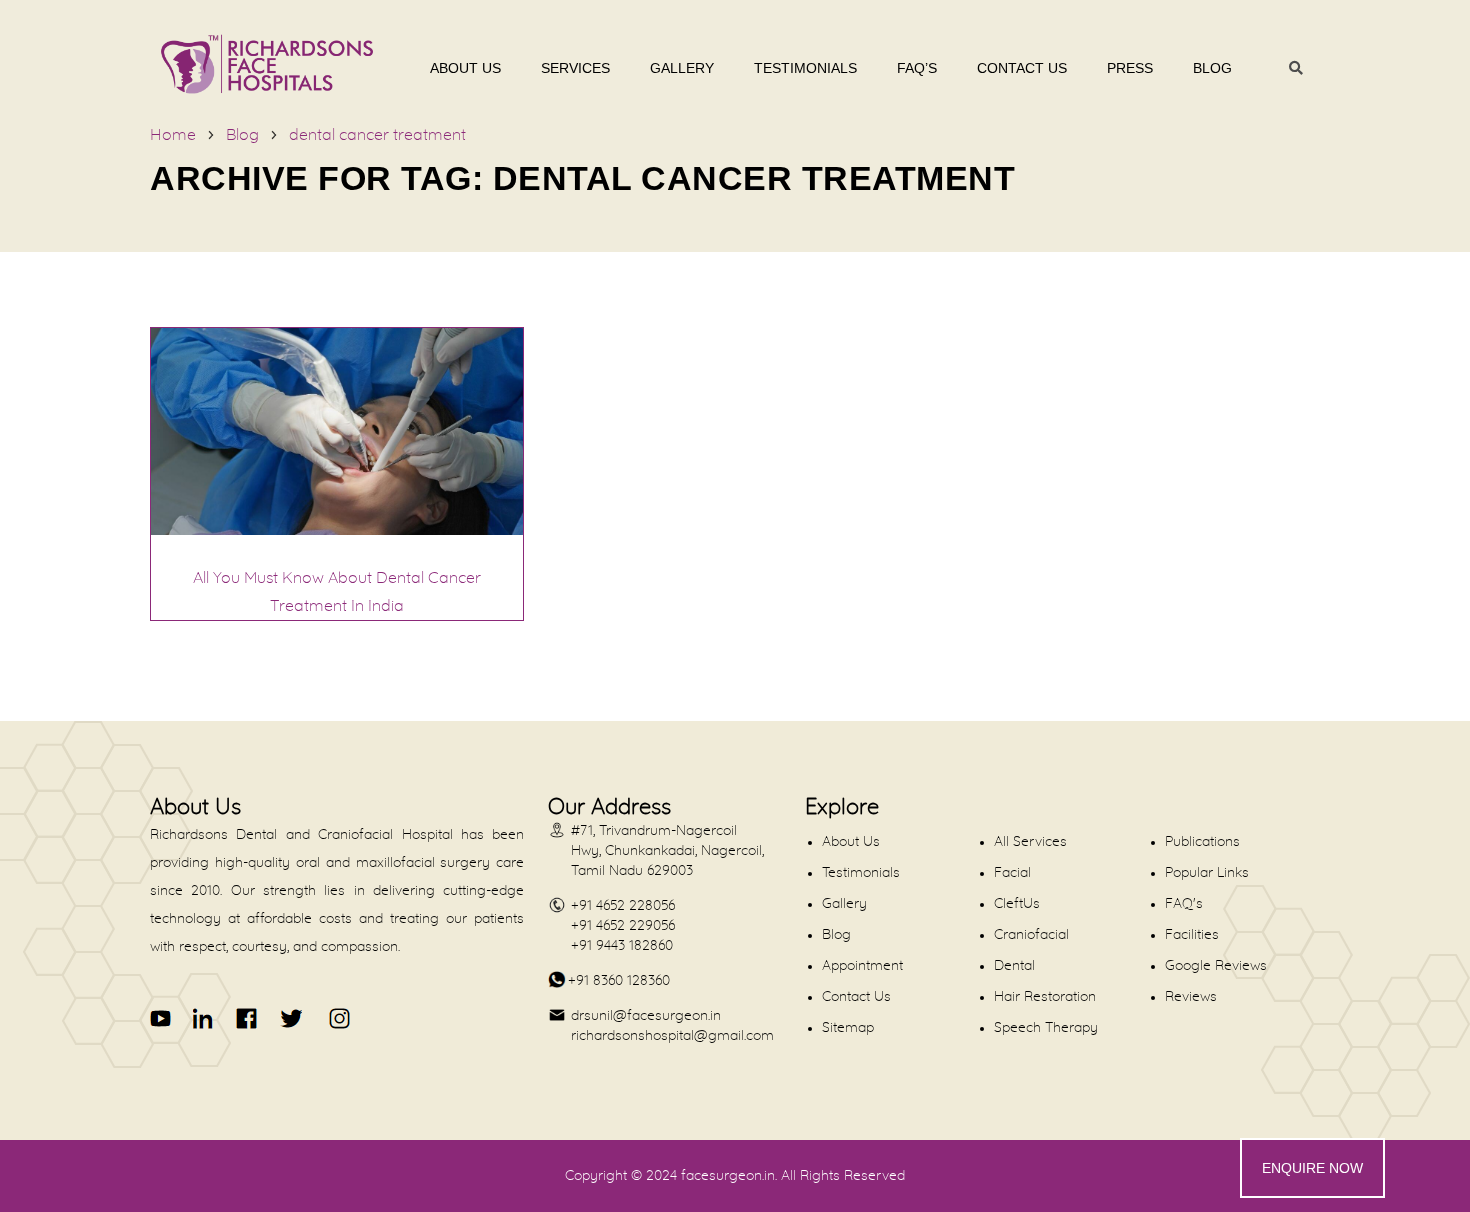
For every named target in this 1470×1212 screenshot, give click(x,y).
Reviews (1191, 997)
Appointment (862, 966)
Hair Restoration (1045, 997)
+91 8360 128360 (619, 981)
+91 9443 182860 (622, 946)
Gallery (682, 68)
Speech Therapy (1046, 1028)
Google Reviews (1216, 966)
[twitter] (290, 1018)
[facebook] (247, 1018)
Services (575, 68)
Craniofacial (1031, 935)
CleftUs (1017, 904)
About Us (465, 68)
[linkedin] (204, 1018)
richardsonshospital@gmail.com (672, 1036)
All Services (1030, 842)
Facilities (1192, 935)
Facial (1012, 873)
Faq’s (917, 68)
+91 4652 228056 (623, 906)
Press (1130, 68)
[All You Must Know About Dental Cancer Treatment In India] (337, 530)
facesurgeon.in (728, 1176)
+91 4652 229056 (623, 926)
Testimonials (805, 68)
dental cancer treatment (377, 135)
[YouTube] (161, 1018)
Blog (1212, 68)
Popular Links (1207, 873)
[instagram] (336, 1018)
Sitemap (848, 1028)
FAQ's (1184, 904)
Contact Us (1022, 68)
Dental (1014, 966)
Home (173, 135)
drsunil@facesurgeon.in (646, 1016)
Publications (1202, 842)
